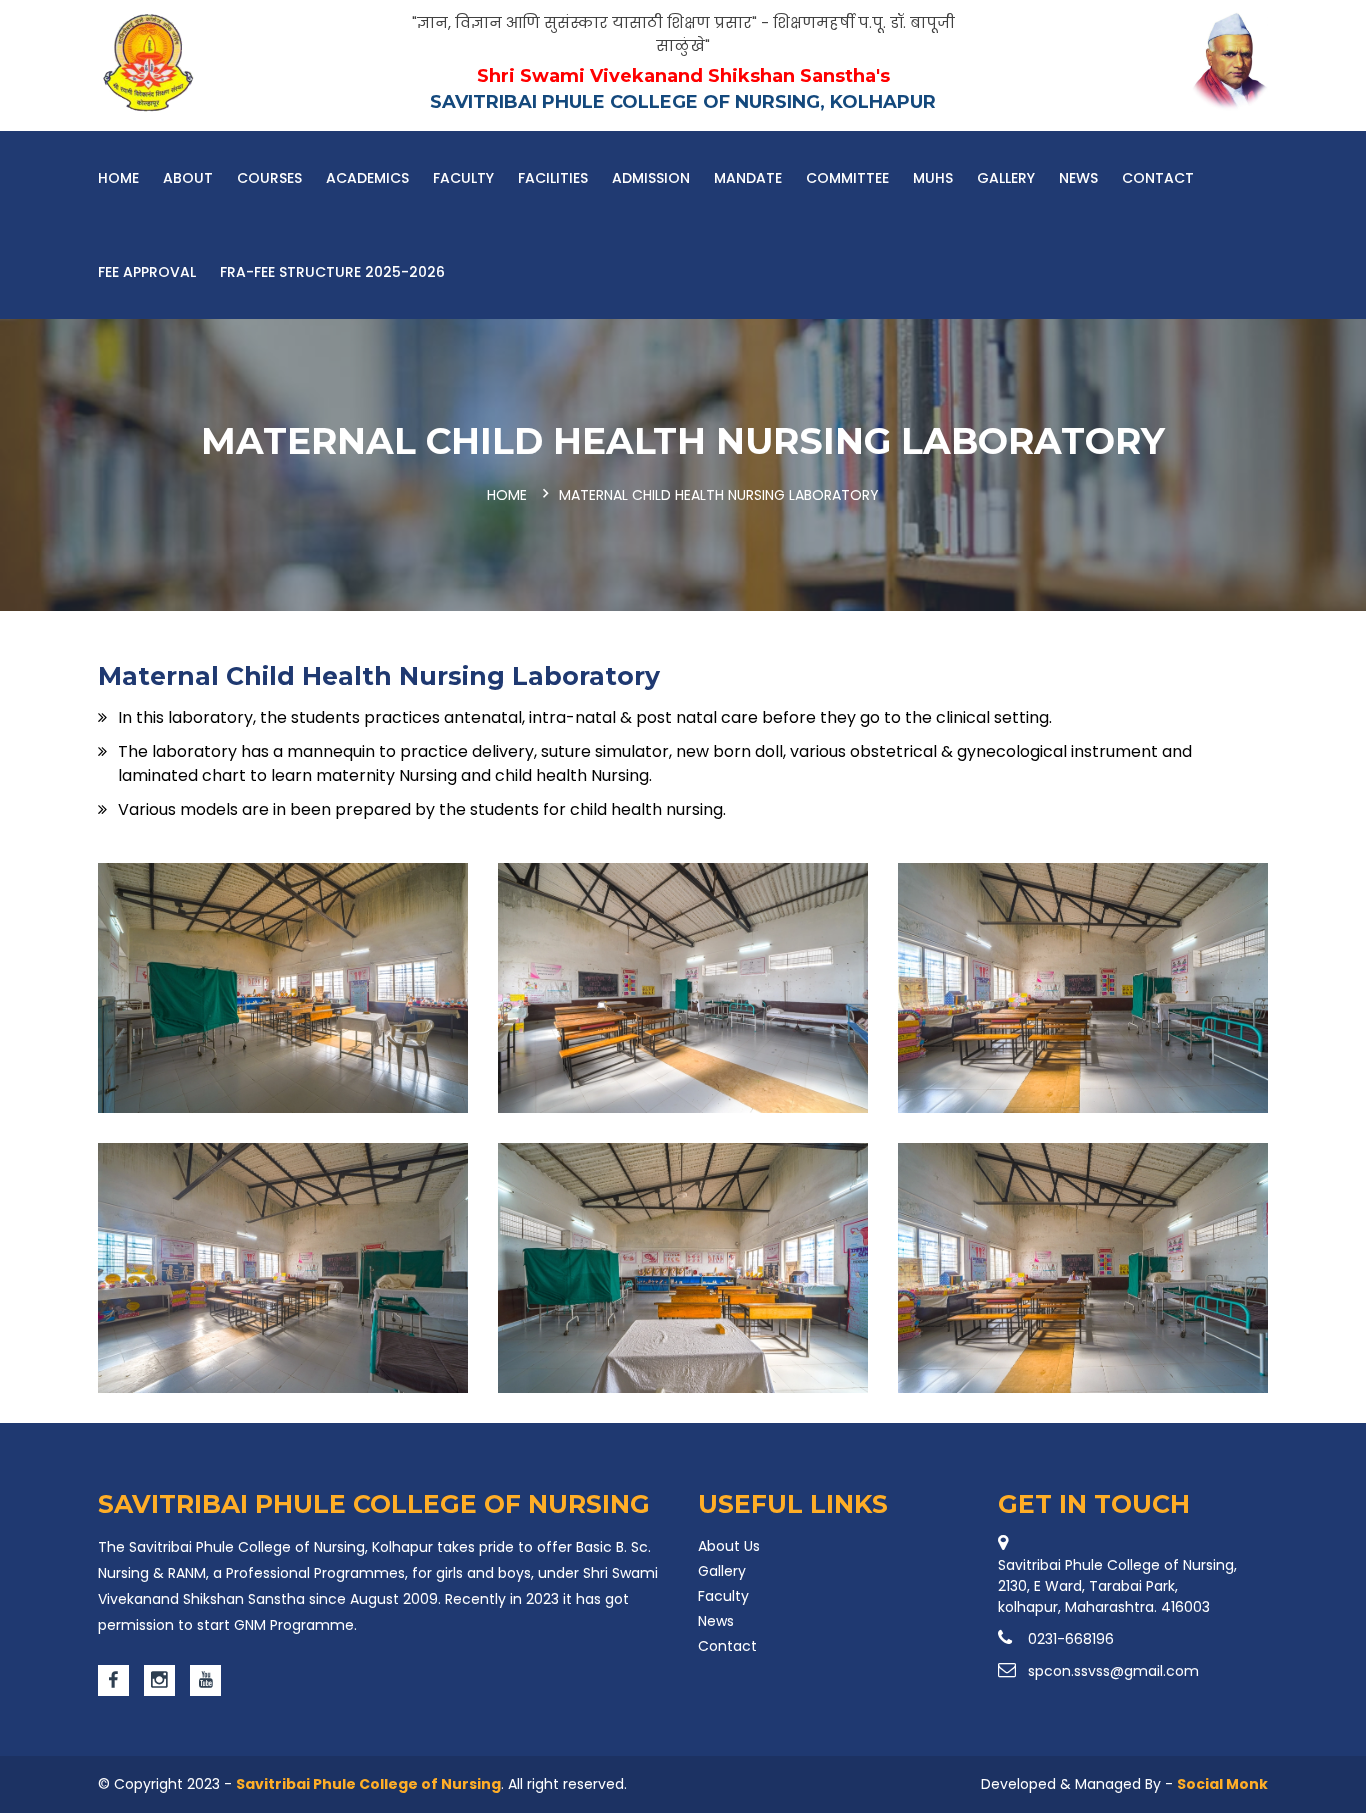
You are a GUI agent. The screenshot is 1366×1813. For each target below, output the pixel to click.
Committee (847, 178)
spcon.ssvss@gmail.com (1113, 1671)
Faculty (463, 178)
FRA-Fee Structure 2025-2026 (332, 272)
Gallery (1006, 178)
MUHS (933, 178)
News (1078, 178)
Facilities (553, 178)
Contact (1158, 178)
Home (118, 178)
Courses (269, 178)
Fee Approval (147, 272)
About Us (729, 1546)
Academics (367, 178)
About (188, 178)
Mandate (748, 178)
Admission (651, 178)
